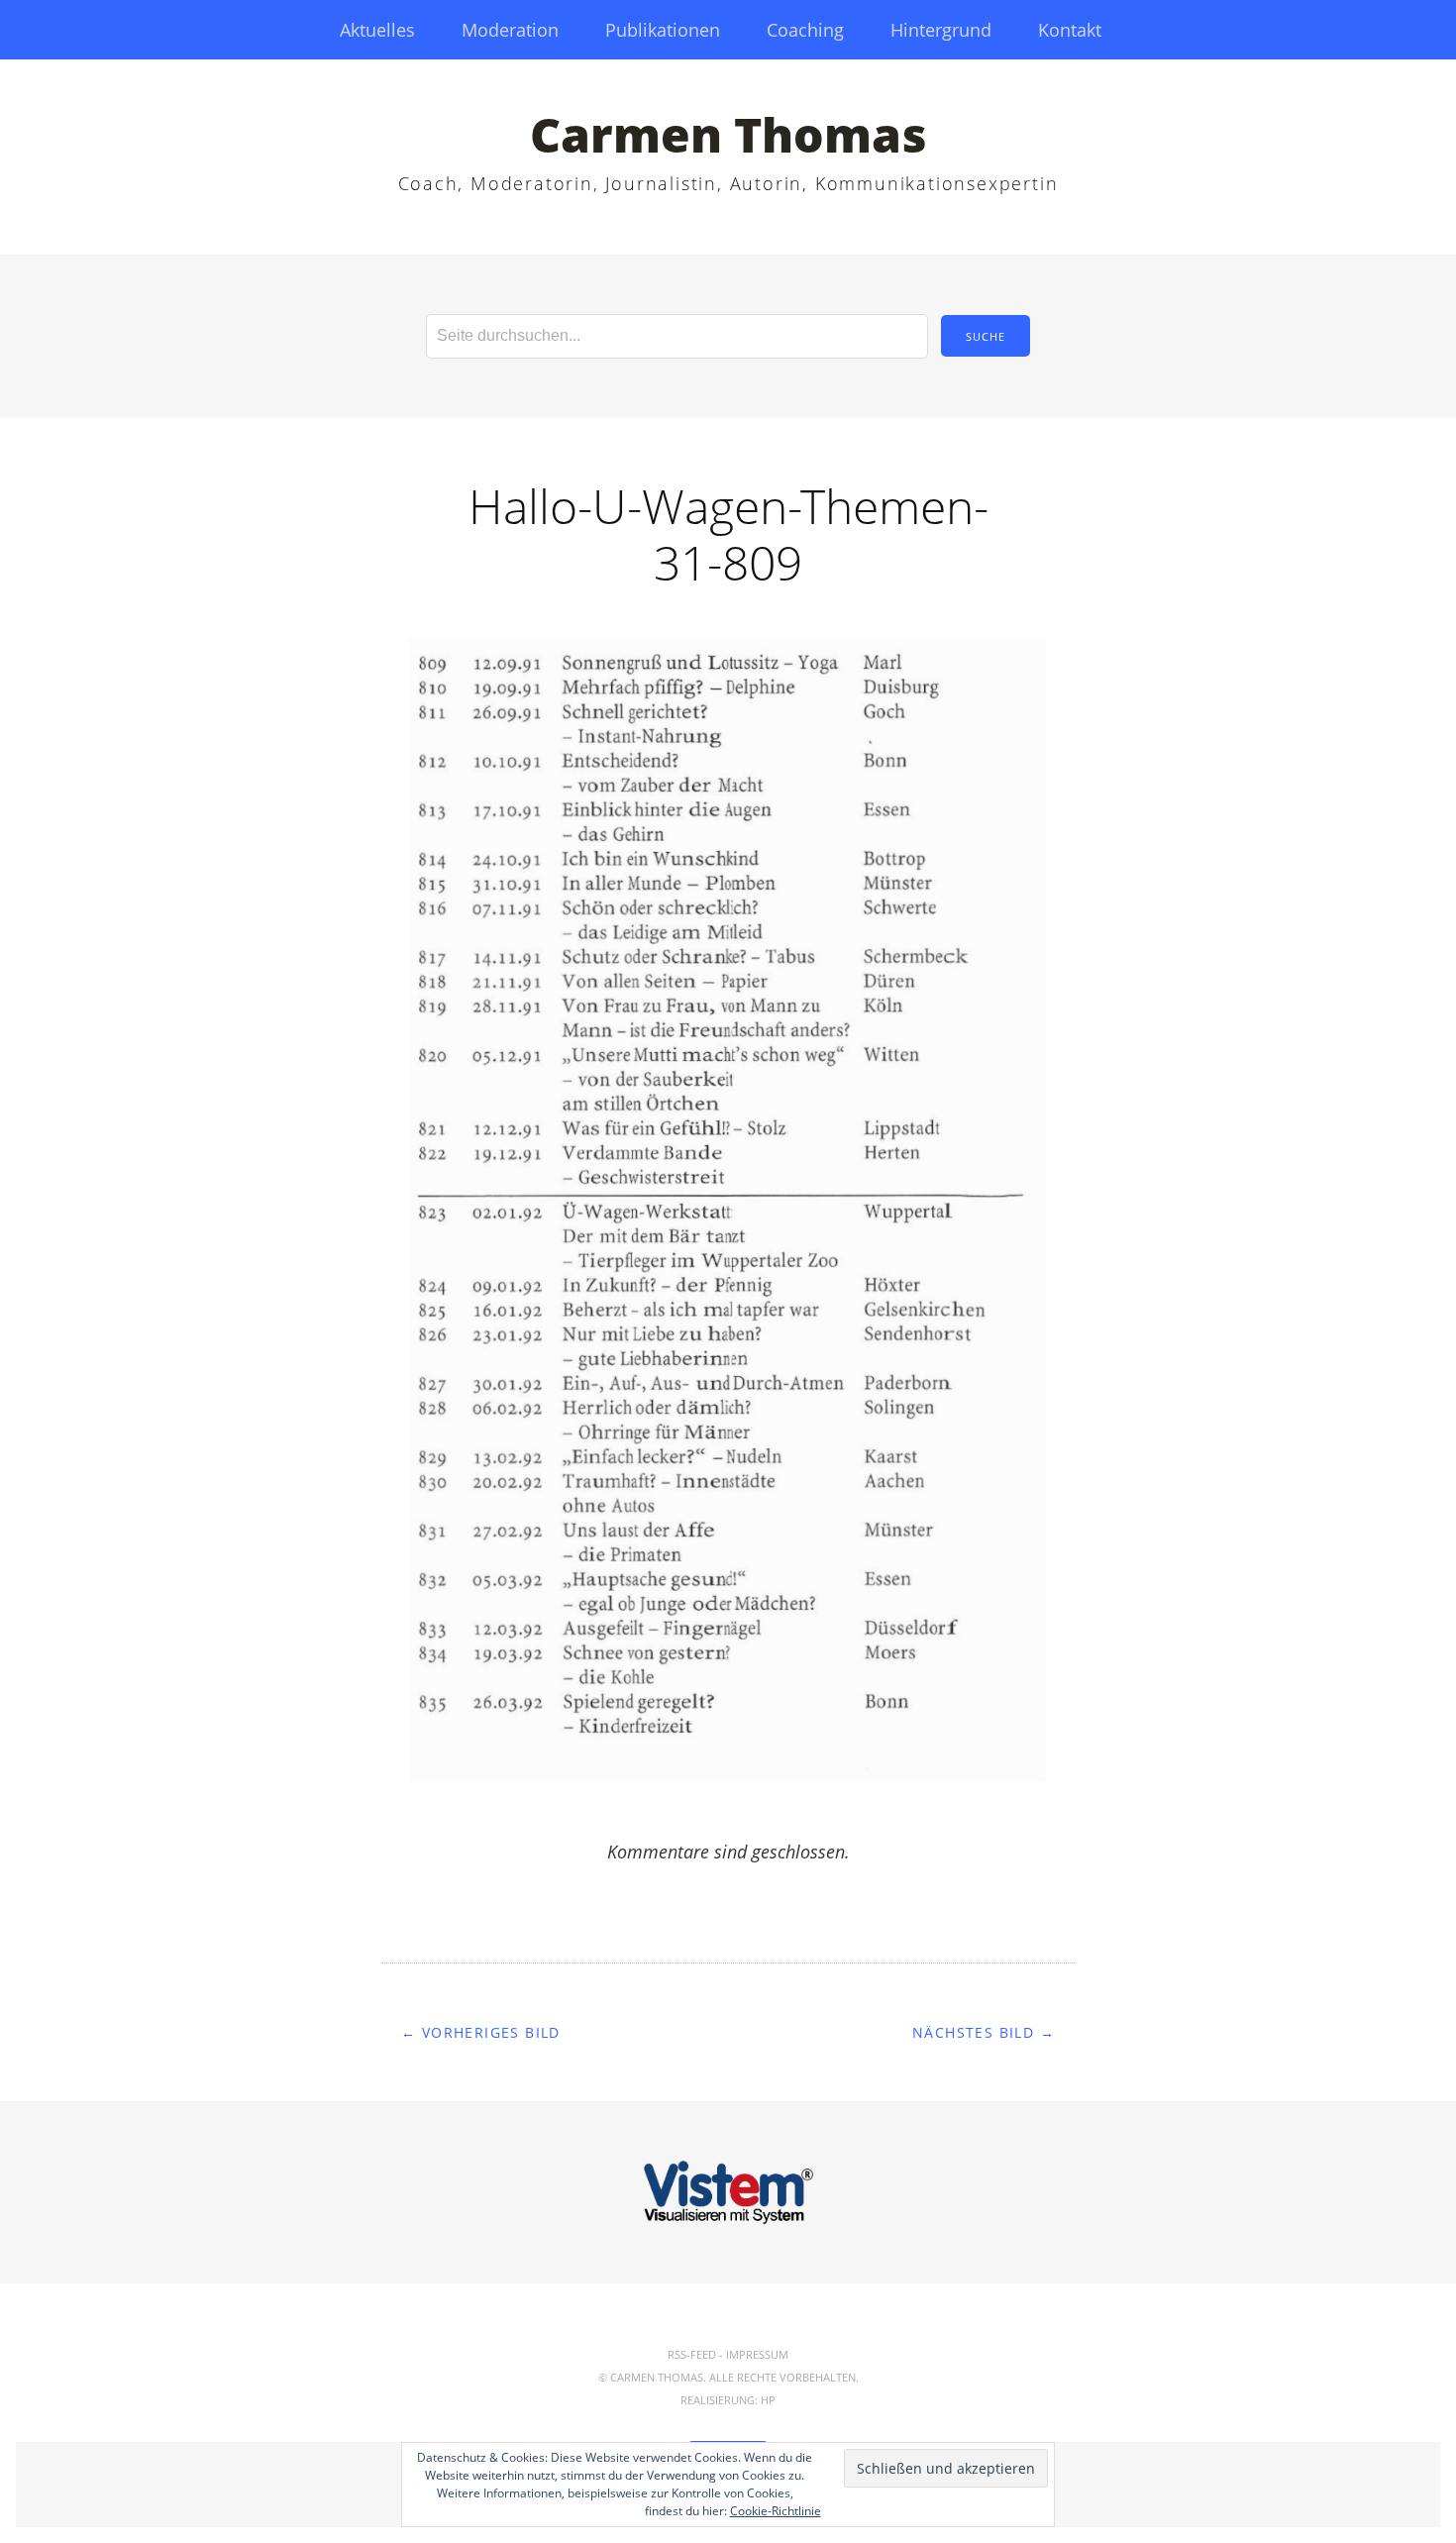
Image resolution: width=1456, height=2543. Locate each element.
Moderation (510, 30)
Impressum (757, 2354)
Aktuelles (377, 30)
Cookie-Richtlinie (776, 2511)
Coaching (805, 30)
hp (768, 2400)
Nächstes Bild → (984, 2032)
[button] (728, 1211)
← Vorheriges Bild (481, 2032)
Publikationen (663, 30)
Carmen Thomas (728, 134)
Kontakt (1070, 30)
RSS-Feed (692, 2354)
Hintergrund (941, 30)
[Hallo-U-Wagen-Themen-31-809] (728, 1799)
